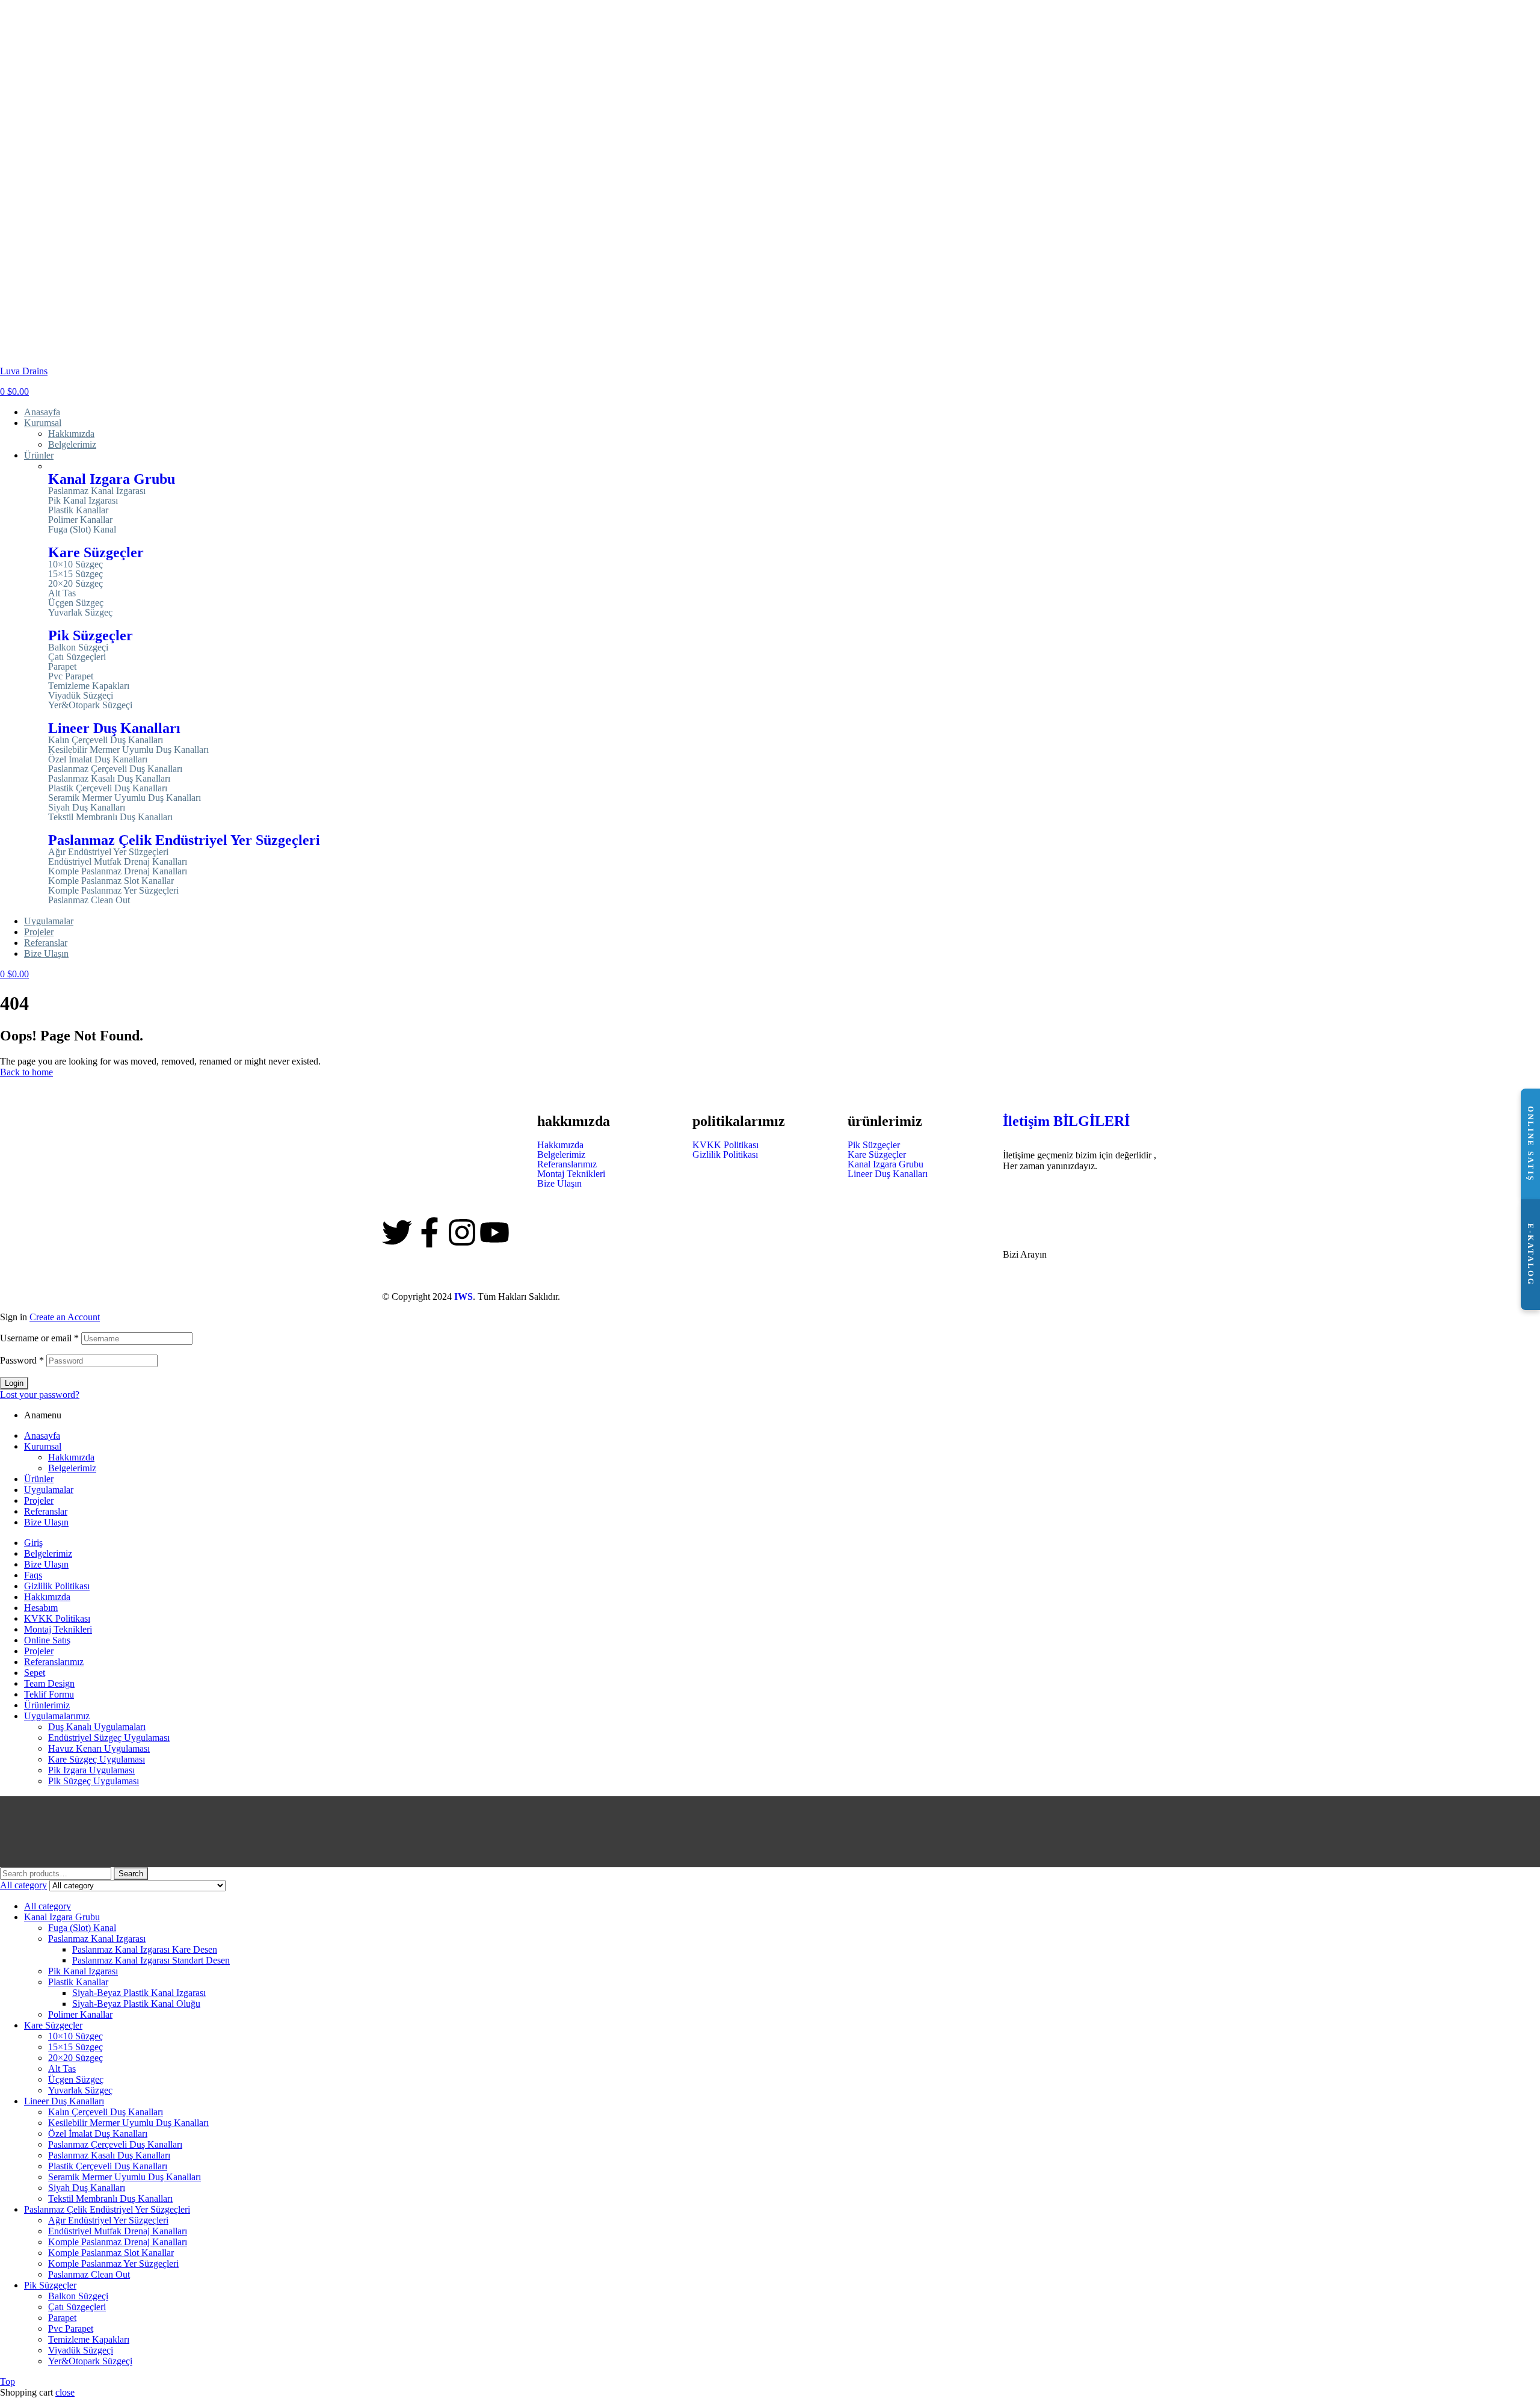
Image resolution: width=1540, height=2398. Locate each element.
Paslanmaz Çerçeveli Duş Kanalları (115, 769)
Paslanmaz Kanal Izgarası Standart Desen (151, 1960)
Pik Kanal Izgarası (83, 501)
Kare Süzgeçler (96, 552)
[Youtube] (494, 1232)
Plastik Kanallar (78, 510)
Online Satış (47, 1640)
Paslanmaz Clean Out (89, 900)
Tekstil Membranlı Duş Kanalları (110, 817)
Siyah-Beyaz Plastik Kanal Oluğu (136, 2004)
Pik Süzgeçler (91, 635)
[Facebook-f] (430, 1232)
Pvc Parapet (71, 676)
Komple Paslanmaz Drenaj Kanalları (118, 871)
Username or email (39, 1338)
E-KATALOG (1531, 1255)
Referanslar (46, 1511)
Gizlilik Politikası (725, 1155)
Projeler (39, 1500)
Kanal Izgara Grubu (112, 479)
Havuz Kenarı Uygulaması (99, 1748)
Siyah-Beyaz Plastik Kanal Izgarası (139, 1993)
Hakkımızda (560, 1145)
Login (14, 1383)
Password (22, 1360)
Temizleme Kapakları (89, 686)
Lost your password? (40, 1395)
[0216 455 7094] (1018, 1196)
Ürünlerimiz (47, 1705)
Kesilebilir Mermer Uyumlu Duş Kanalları (128, 750)
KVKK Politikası (725, 1145)
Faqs (33, 1575)
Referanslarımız (567, 1164)
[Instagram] (462, 1232)
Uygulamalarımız (57, 1716)
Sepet (35, 1673)
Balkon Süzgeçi (78, 647)
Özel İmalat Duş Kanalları (98, 759)
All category (48, 1906)
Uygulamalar (49, 1490)
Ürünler (39, 1479)
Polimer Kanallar (80, 520)
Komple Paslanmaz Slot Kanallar (111, 881)
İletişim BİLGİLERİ (1066, 1121)
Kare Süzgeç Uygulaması (97, 1759)
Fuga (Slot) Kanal (82, 530)
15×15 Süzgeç (75, 574)
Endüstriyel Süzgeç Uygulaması (109, 1738)
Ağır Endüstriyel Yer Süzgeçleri (108, 852)
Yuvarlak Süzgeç (80, 613)
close (65, 2392)
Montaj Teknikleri (571, 1174)
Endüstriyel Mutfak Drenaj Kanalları (118, 862)
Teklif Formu (49, 1694)
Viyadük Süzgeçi (81, 696)
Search (131, 1874)
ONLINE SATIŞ (1531, 1144)
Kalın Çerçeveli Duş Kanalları (106, 740)
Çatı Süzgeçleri (77, 657)
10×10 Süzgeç (75, 564)
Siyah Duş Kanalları (87, 808)
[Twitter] (397, 1232)
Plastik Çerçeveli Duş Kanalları (108, 788)
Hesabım (41, 1608)
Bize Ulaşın (559, 1184)
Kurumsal (43, 1446)
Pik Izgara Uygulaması (91, 1770)
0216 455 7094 (1039, 1231)
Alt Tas (62, 593)
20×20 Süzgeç (75, 584)
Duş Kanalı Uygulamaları (97, 1727)
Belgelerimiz (561, 1155)
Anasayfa (42, 1435)
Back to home (26, 1072)
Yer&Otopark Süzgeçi (90, 705)
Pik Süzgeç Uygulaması (94, 1781)
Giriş (33, 1543)
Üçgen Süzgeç (76, 603)
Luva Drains (24, 371)
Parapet (62, 667)
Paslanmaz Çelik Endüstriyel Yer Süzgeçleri (184, 840)
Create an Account (65, 1317)
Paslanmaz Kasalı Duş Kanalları (109, 779)
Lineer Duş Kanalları (114, 728)
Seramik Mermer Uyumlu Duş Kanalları (125, 798)
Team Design (49, 1683)
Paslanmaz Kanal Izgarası (97, 491)
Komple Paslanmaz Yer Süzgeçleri (113, 891)
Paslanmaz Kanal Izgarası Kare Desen (145, 1949)
